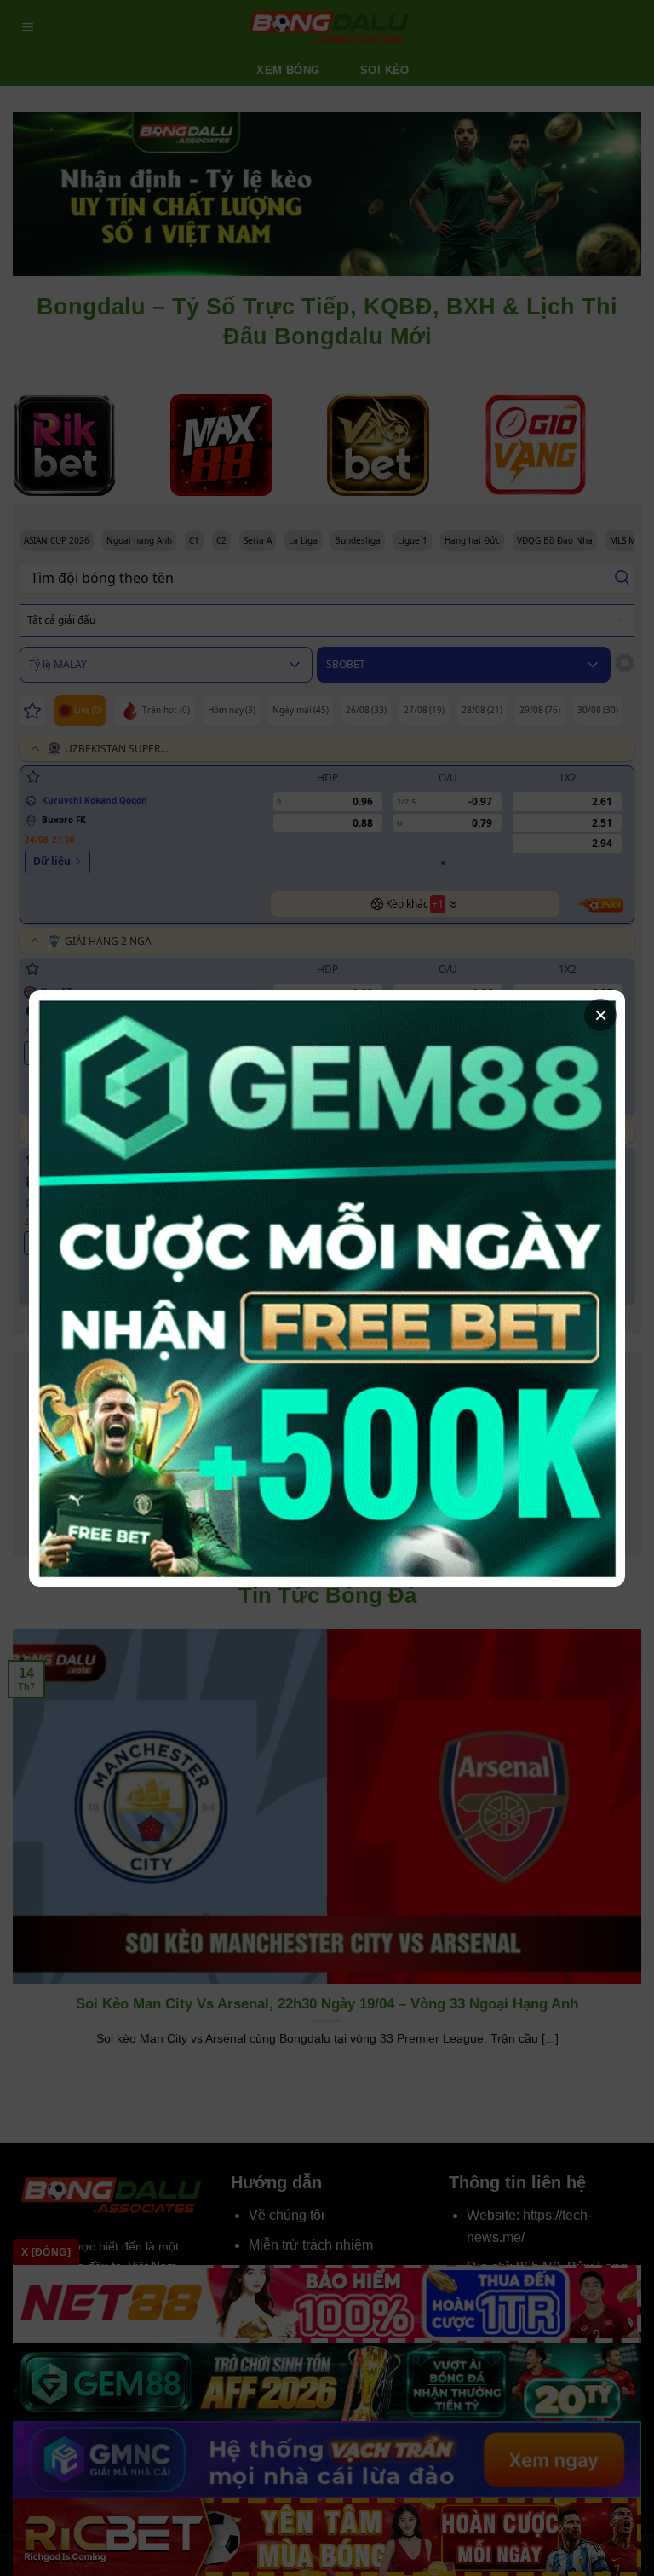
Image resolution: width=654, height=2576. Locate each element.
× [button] (601, 1015)
